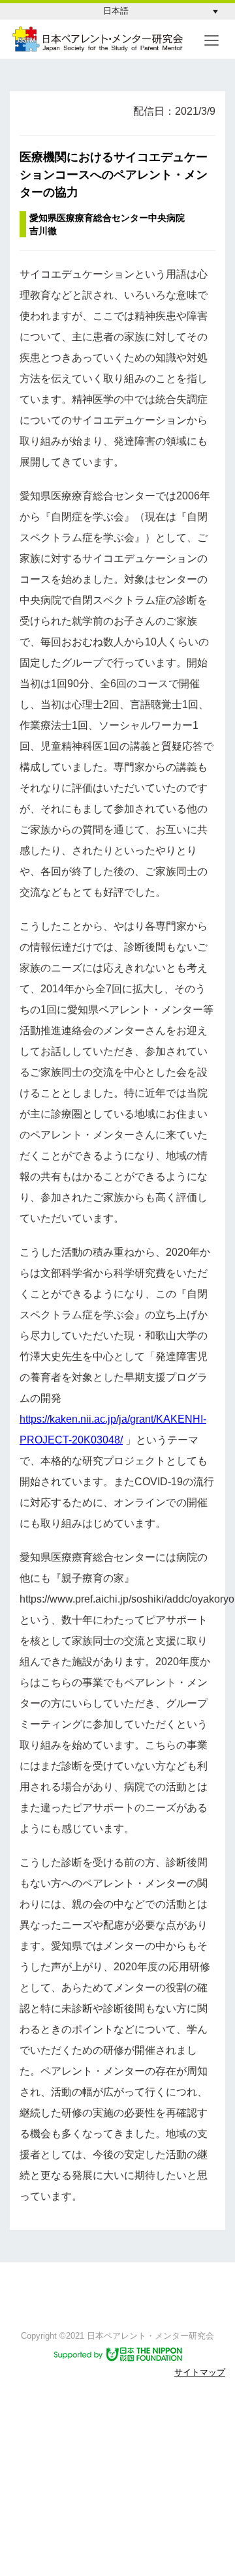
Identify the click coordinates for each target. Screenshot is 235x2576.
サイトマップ (200, 2372)
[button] (161, 11)
